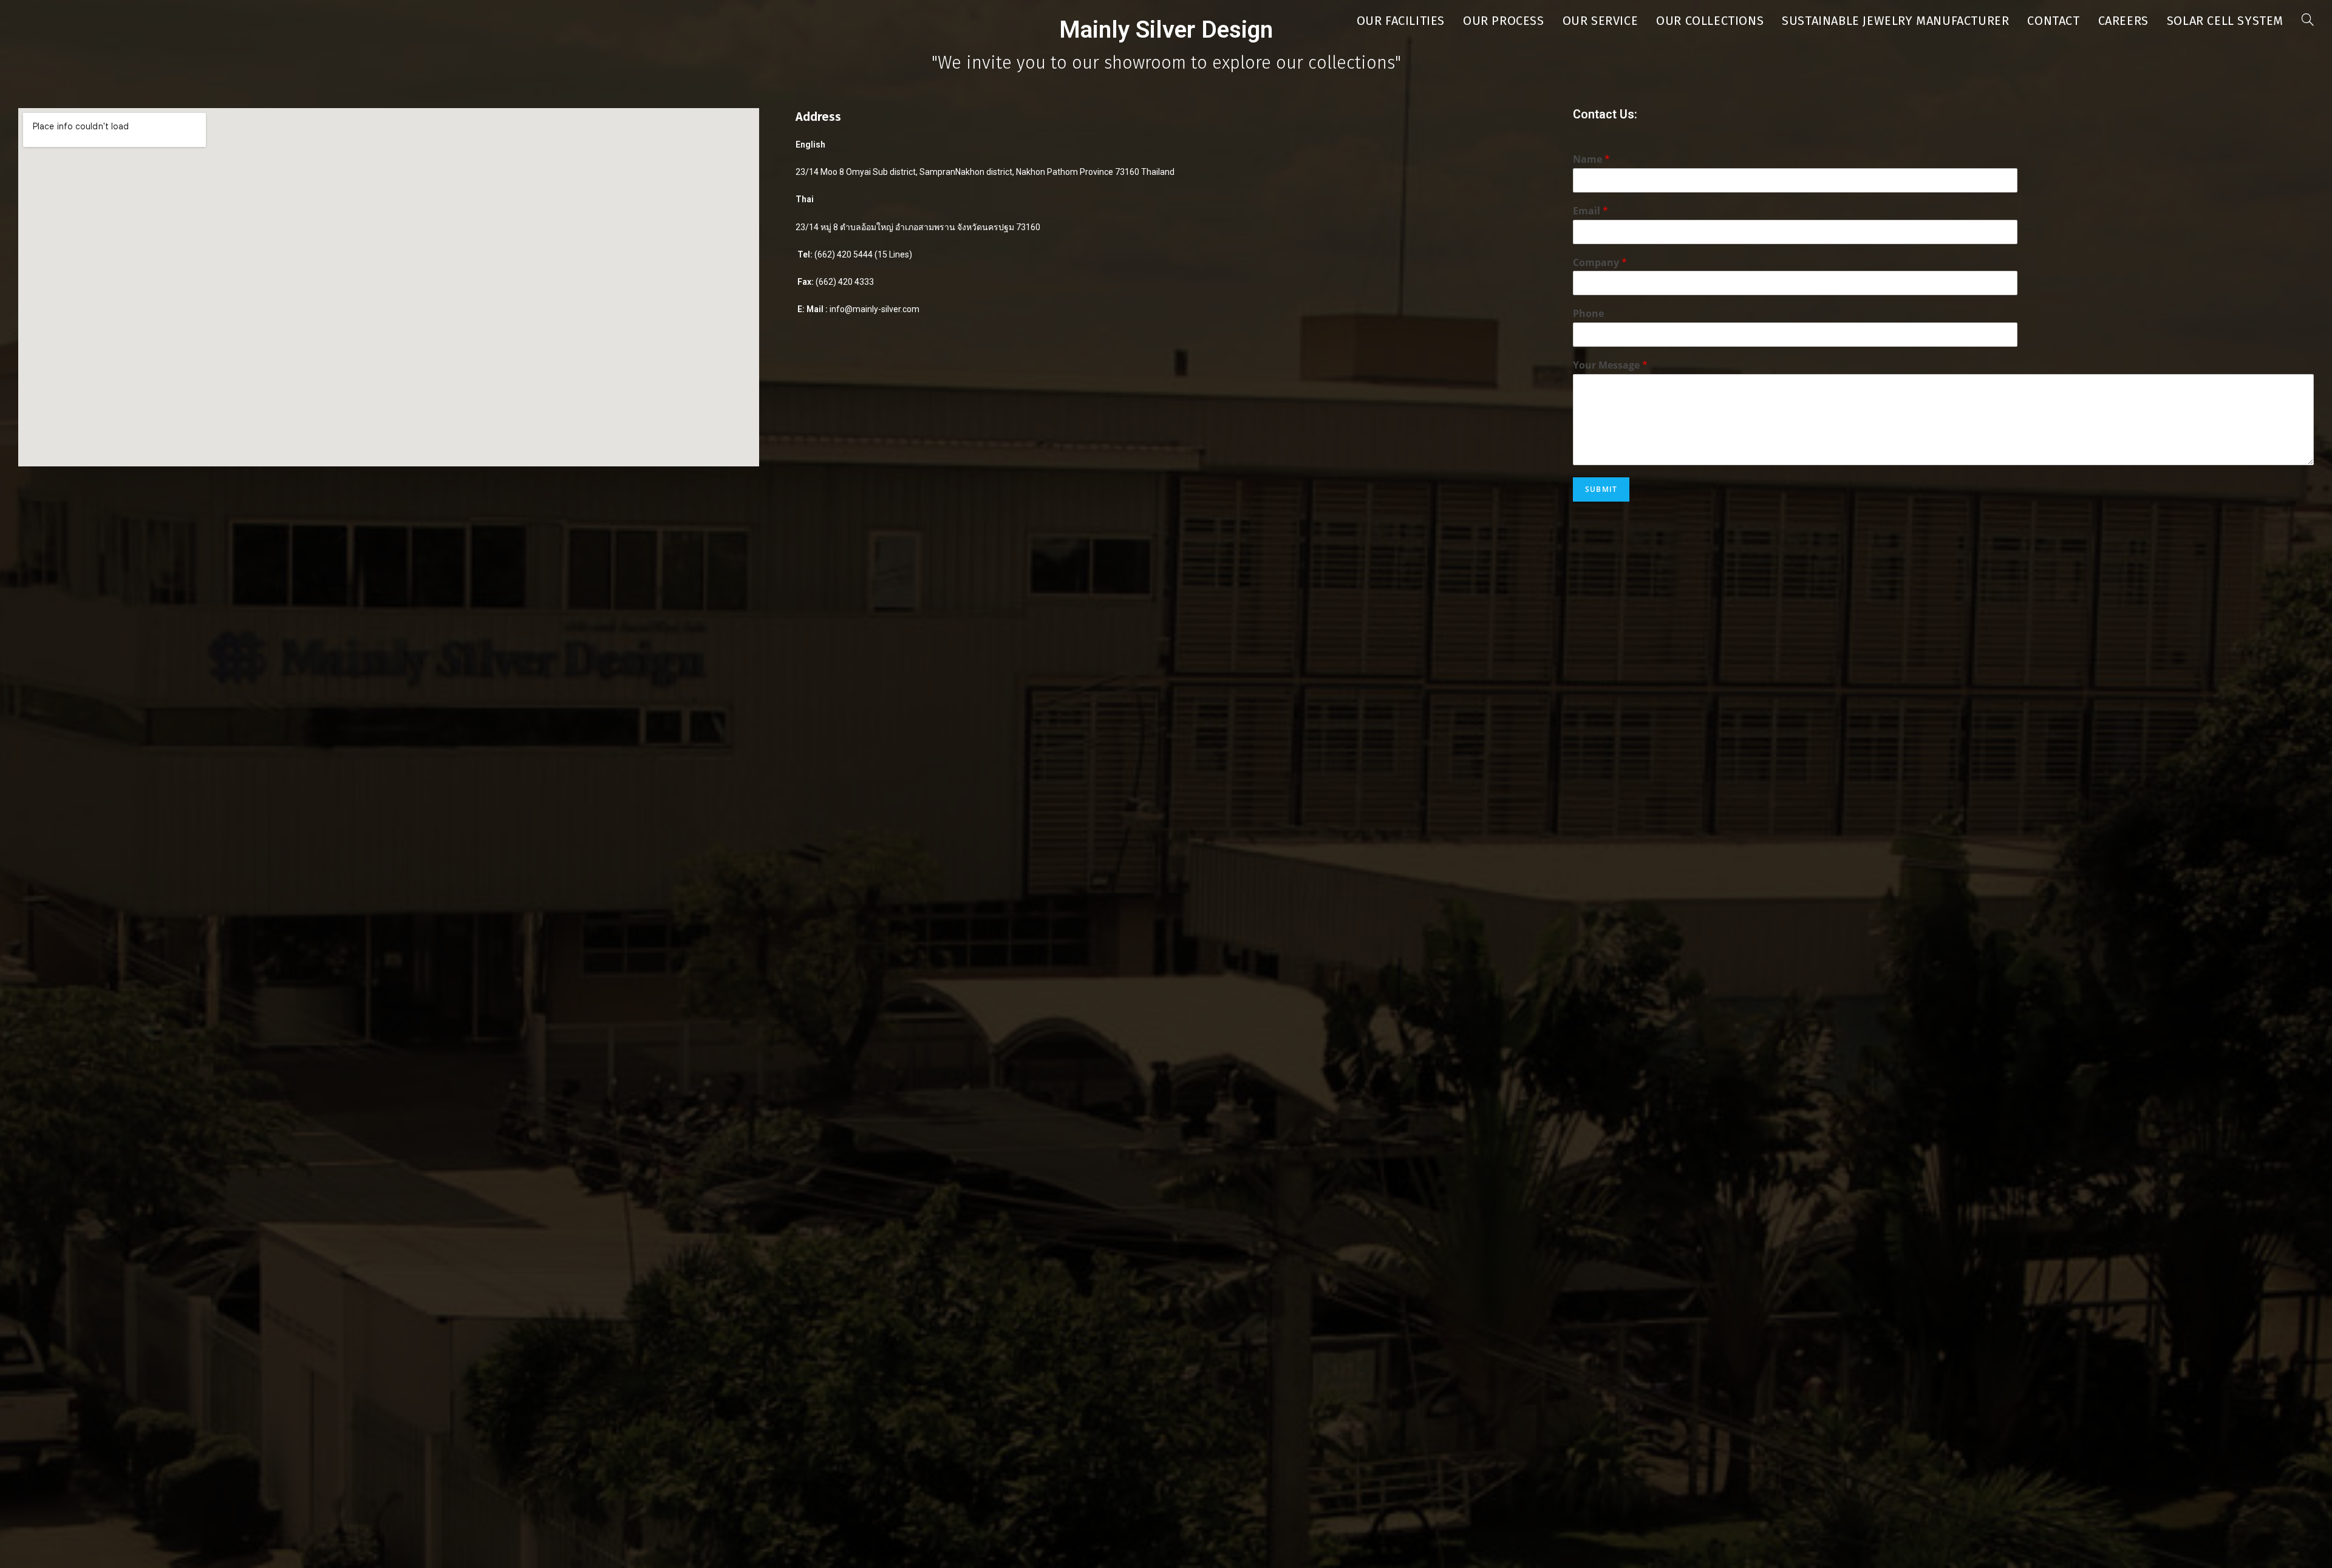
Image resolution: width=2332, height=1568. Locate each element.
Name (1591, 159)
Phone (1588, 314)
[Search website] (2308, 21)
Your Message (1610, 365)
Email (1590, 211)
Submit (1601, 489)
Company (1600, 263)
